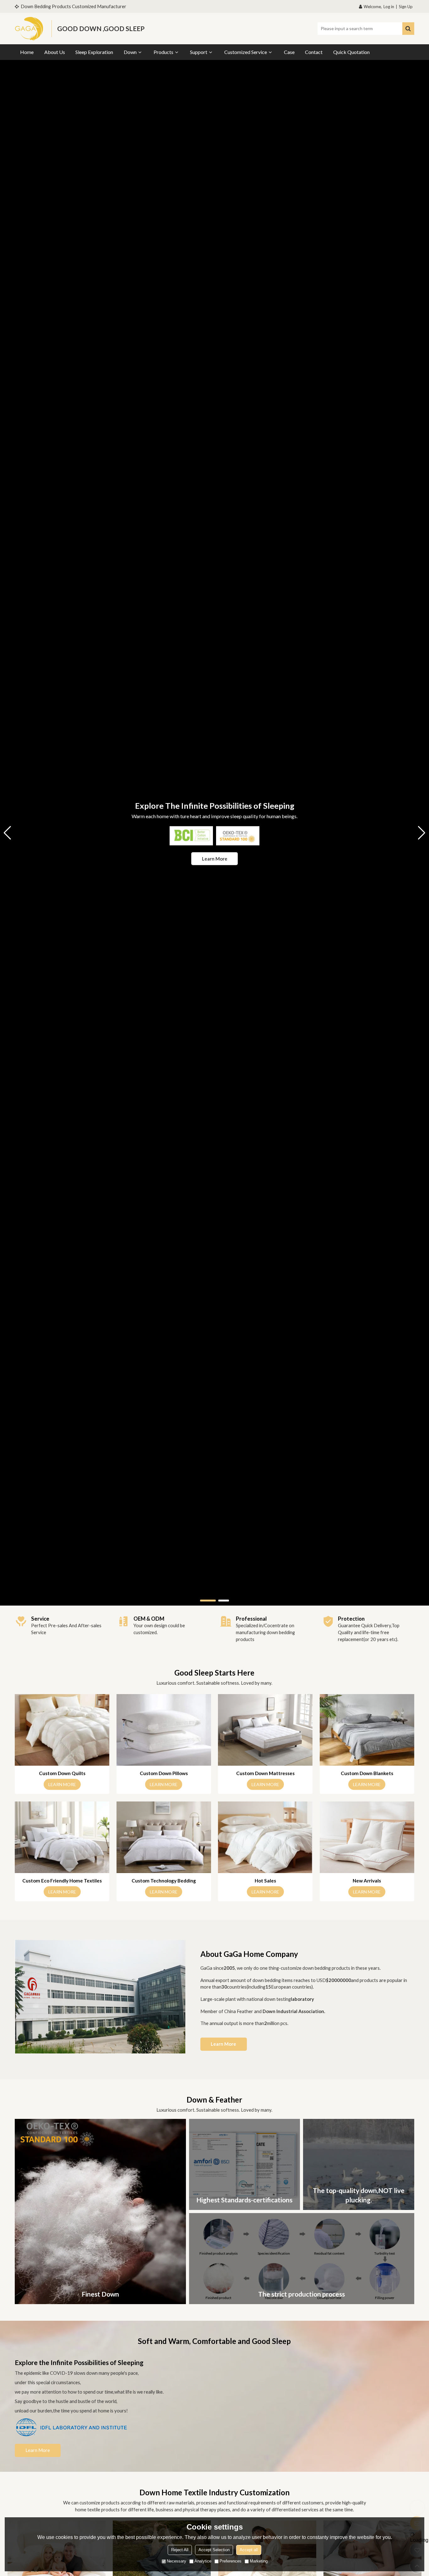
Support (199, 52)
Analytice (203, 2561)
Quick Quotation (351, 52)
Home (27, 52)
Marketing (259, 2561)
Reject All (180, 2550)
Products (163, 52)
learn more (62, 1784)
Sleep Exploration (94, 52)
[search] (408, 29)
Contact (314, 52)
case (289, 52)
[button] (208, 1601)
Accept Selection (214, 2550)
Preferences (231, 2561)
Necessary (176, 2561)
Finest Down (100, 2294)
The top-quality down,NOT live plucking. (359, 2195)
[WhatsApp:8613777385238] (417, 2507)
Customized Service (246, 52)
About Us (55, 52)
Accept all (249, 2550)
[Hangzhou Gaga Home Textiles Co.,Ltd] (30, 29)
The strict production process (301, 2294)
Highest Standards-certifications (244, 2200)
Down (130, 52)
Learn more (215, 858)
